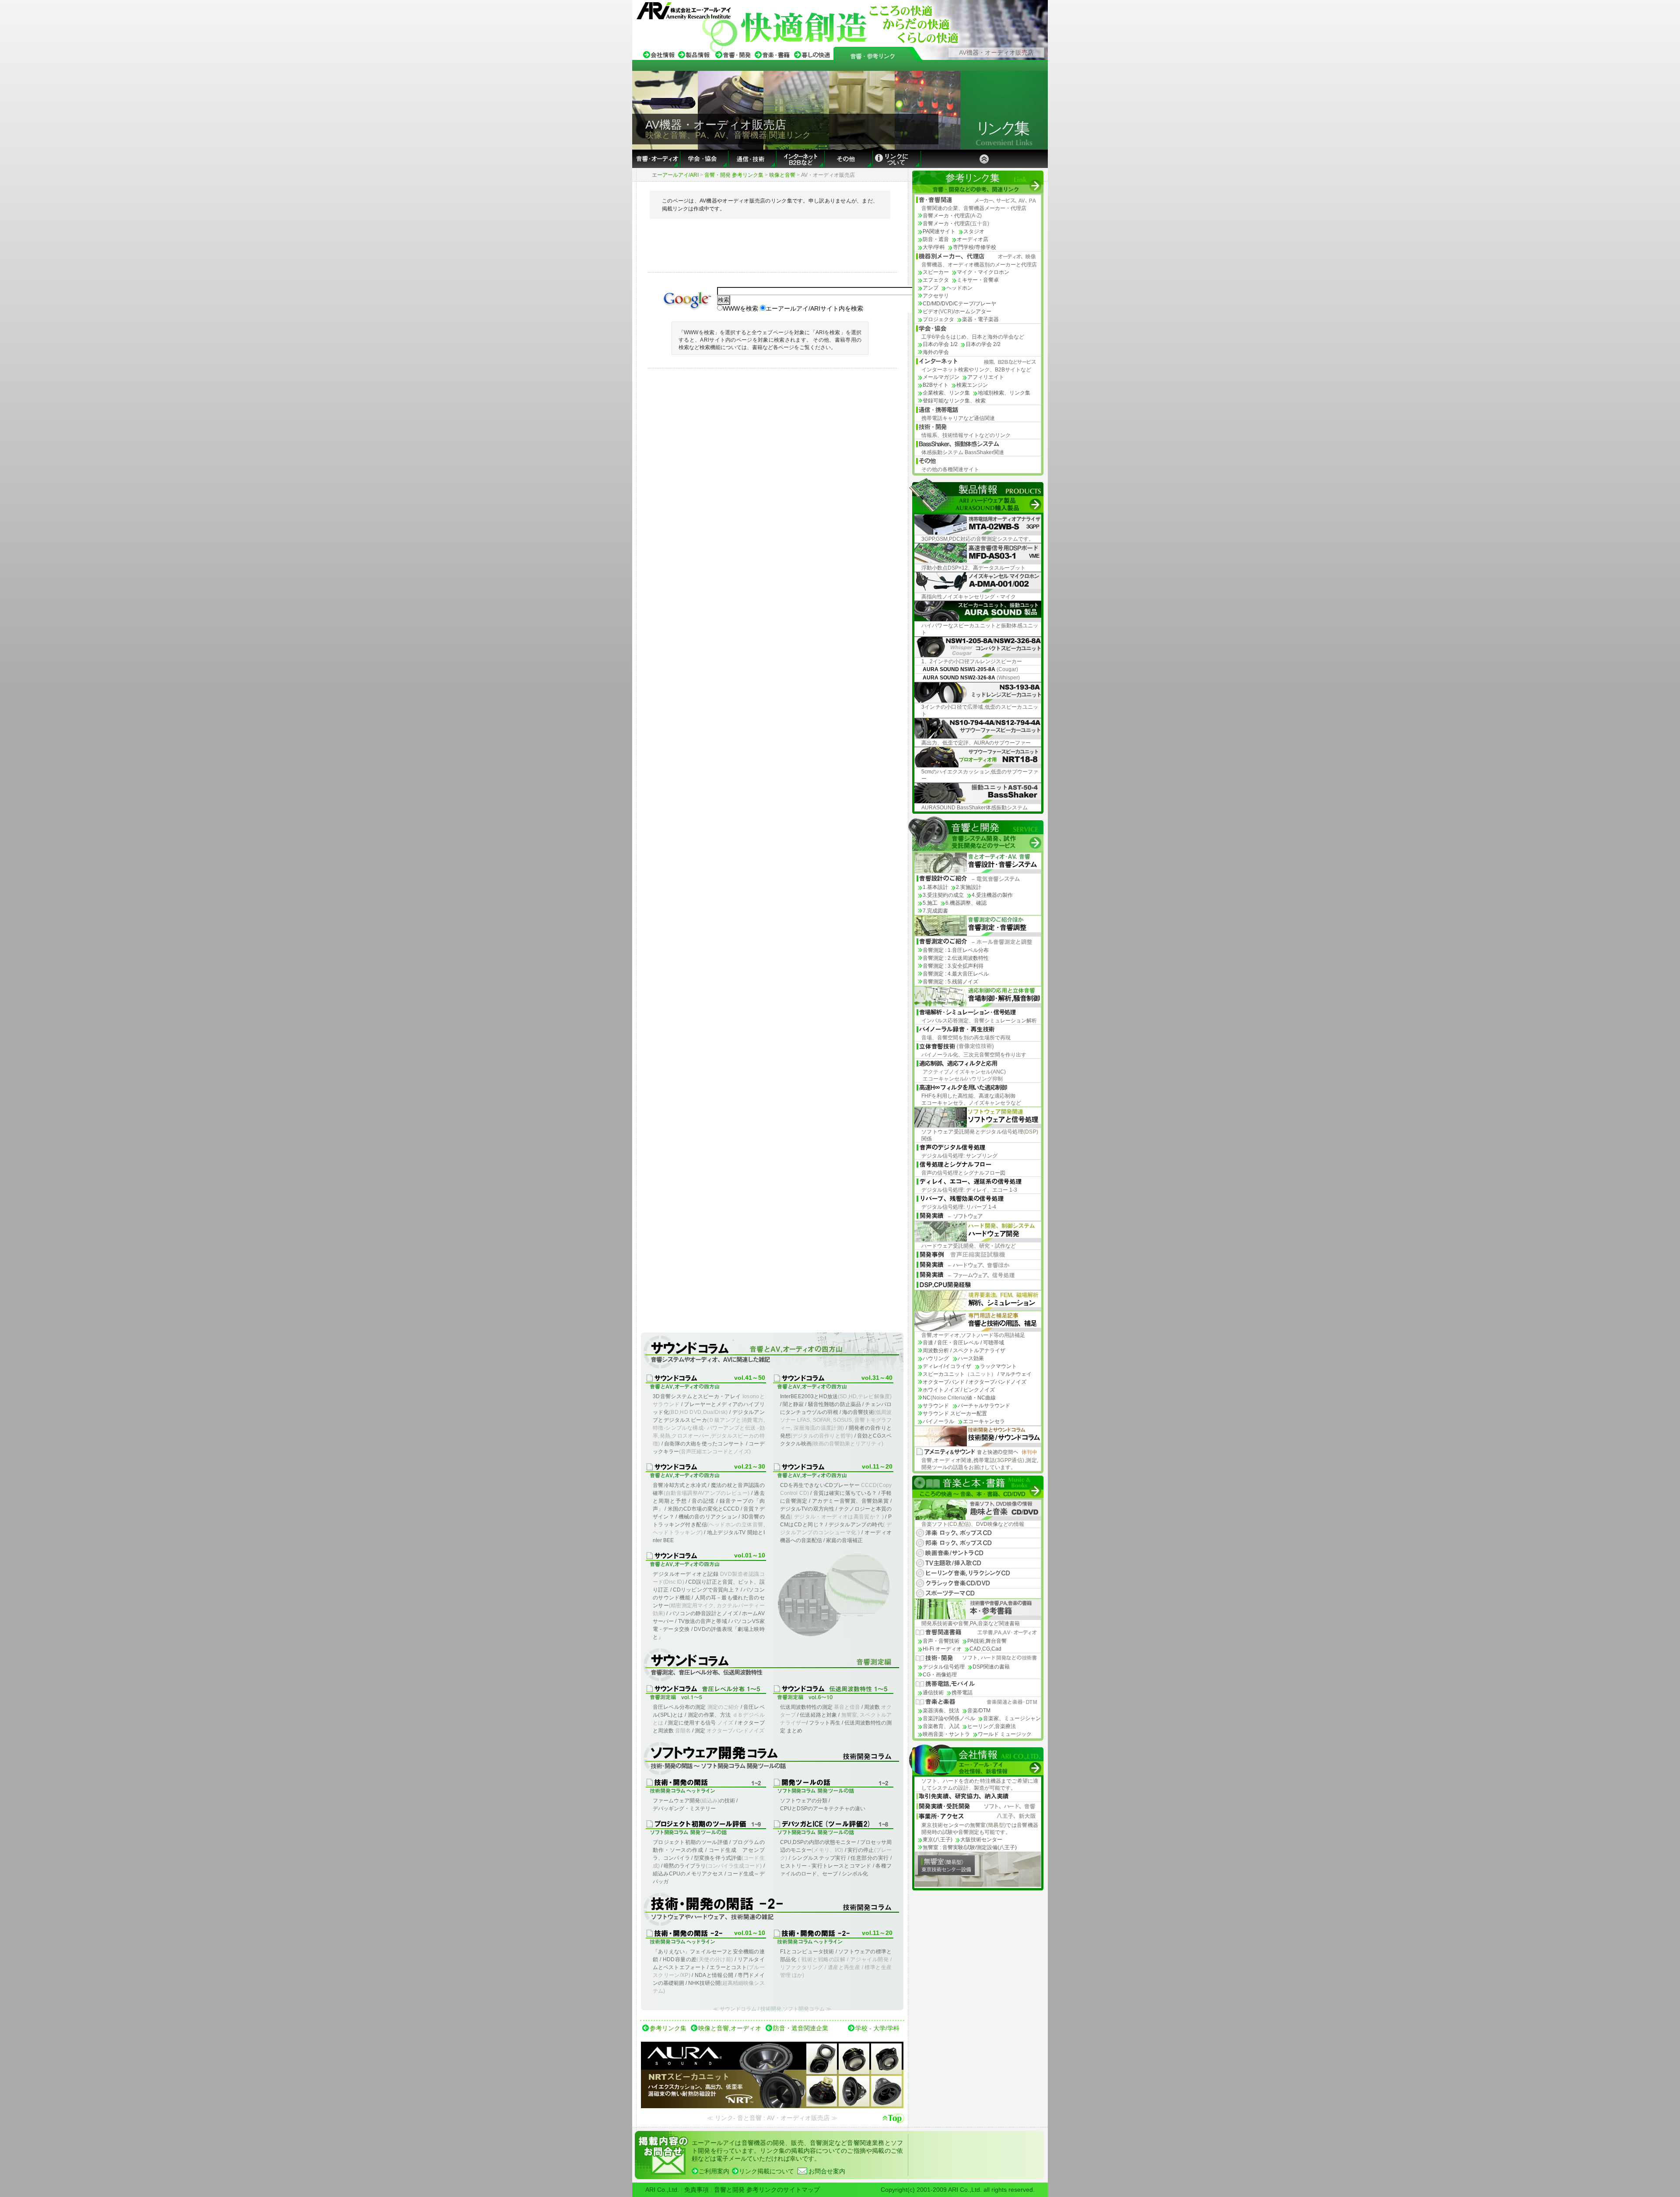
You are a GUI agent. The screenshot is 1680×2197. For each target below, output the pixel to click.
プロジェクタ (938, 319)
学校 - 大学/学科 (877, 2028)
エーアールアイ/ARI (675, 175)
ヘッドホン (959, 288)
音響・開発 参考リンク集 (734, 175)
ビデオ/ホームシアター (957, 311)
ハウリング (936, 1358)
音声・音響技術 (941, 1641)
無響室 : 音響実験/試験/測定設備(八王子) (970, 1847)
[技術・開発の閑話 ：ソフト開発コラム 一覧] (772, 1759)
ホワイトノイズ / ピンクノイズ (959, 1390)
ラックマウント (998, 1366)
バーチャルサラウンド (984, 1406)
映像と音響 (782, 175)
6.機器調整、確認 (966, 903)
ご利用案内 (714, 2171)
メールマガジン (941, 377)
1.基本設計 (935, 887)
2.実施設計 (969, 887)
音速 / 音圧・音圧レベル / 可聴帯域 (963, 1343)
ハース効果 (971, 1358)
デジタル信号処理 (944, 1667)
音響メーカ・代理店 (952, 216)
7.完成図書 (935, 911)
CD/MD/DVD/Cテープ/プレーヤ (959, 304)
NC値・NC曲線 (959, 1398)
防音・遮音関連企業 (801, 2028)
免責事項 (696, 2190)
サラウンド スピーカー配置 (955, 1413)
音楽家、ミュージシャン (1012, 1718)
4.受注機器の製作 (992, 895)
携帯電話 (962, 1693)
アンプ (931, 288)
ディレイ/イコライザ (947, 1366)
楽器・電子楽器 (980, 319)
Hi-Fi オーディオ (942, 1649)
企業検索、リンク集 (946, 393)
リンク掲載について (766, 2171)
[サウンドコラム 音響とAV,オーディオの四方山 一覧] (772, 1352)
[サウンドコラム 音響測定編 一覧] (772, 1665)
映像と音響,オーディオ (730, 2028)
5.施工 (930, 903)
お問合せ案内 (827, 2171)
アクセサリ (936, 296)
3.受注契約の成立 (943, 895)
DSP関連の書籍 (991, 1667)
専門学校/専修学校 (975, 247)
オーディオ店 (973, 239)
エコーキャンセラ (984, 1421)
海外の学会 (936, 352)
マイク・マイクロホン (983, 272)
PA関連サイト (939, 231)
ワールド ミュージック (1005, 1734)
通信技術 (933, 1693)
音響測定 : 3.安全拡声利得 (953, 966)
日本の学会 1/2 (940, 344)
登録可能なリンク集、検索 (954, 401)
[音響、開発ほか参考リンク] (873, 57)
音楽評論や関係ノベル (949, 1718)
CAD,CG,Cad (985, 1649)
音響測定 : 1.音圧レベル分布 (956, 950)
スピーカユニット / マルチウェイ (977, 1374)
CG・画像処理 (940, 1675)
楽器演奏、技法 (941, 1711)
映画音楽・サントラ (946, 1734)
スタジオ (974, 231)
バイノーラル (938, 1421)
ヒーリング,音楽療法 (992, 1726)
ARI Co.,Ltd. (662, 2190)
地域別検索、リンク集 (1004, 393)
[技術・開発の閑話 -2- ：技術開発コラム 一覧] (772, 1910)
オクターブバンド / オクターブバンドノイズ (975, 1382)
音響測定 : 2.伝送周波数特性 (956, 958)
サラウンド (936, 1406)
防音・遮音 (936, 239)
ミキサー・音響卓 (978, 280)
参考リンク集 (668, 2028)
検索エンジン (972, 385)
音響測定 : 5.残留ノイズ (950, 982)
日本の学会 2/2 (983, 344)
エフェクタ (936, 280)
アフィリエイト (986, 377)
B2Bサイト (936, 385)
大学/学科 (934, 247)
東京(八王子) (938, 1840)
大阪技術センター (981, 1840)
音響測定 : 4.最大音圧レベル (956, 974)
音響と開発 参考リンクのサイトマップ (767, 2190)
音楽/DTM (979, 1711)
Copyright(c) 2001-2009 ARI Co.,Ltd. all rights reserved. (958, 2190)
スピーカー (936, 272)
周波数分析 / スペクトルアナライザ (964, 1350)
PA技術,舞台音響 (987, 1641)
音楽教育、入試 (941, 1726)
